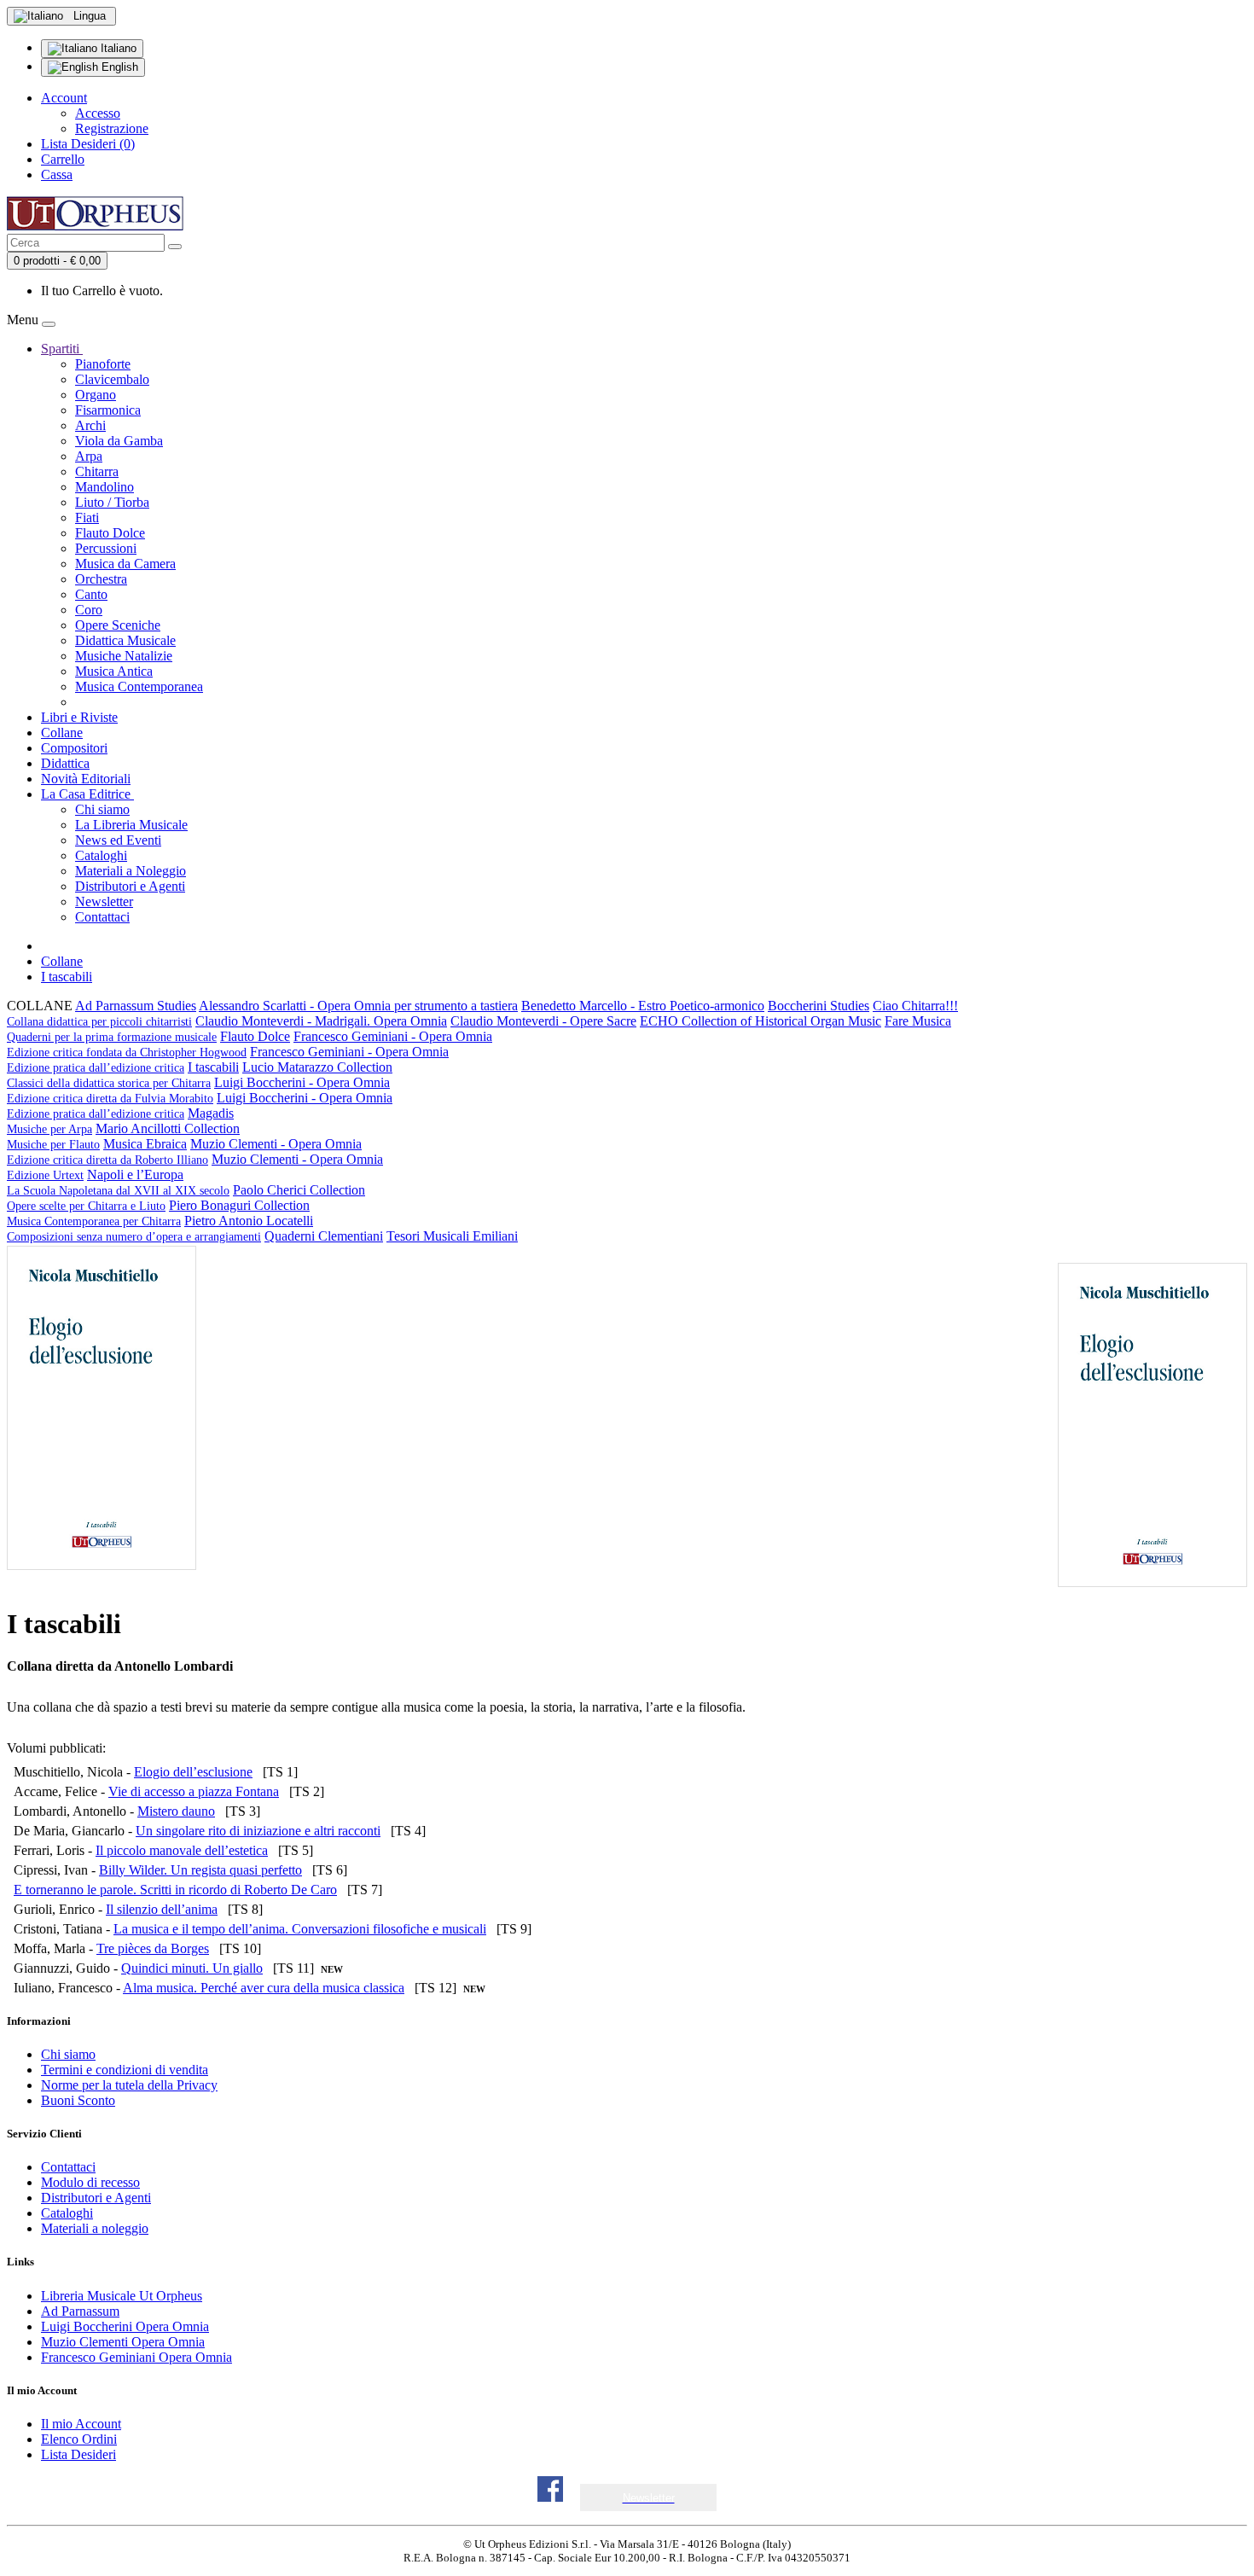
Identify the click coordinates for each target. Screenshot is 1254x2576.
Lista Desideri (78, 2454)
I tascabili (67, 977)
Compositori (74, 748)
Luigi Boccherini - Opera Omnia (198, 1090)
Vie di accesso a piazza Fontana (194, 1791)
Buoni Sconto (78, 2100)
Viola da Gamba (119, 441)
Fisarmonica (108, 410)
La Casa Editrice (87, 794)
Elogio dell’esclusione (193, 1772)
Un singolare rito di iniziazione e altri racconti (258, 1831)
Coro (89, 610)
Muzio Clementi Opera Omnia (123, 2342)
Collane (62, 733)
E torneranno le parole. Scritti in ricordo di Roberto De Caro (175, 1890)
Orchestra (101, 579)
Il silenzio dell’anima (162, 1909)
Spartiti (62, 349)
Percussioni (106, 548)
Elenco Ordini (79, 2439)
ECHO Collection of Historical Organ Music (761, 1021)
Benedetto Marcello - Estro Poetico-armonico (643, 1006)
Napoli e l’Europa (118, 1182)
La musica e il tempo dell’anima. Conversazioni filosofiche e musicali (300, 1929)
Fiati (87, 518)
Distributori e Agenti (130, 886)
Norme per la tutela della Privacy (129, 2085)
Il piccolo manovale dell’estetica (182, 1850)
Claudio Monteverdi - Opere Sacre (543, 1021)
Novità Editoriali (86, 779)
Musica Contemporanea (139, 686)
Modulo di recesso (90, 2182)
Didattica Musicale (125, 640)
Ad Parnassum (80, 2311)
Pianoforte (103, 364)
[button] (649, 2498)
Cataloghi (101, 855)
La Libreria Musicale (131, 825)
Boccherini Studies (819, 1006)
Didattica (65, 763)
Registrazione (112, 128)
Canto (91, 594)
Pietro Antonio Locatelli (160, 1228)
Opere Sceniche (118, 625)
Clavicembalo (112, 379)
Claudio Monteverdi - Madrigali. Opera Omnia (321, 1021)
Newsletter (104, 901)
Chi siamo (102, 809)
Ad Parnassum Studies (136, 1006)
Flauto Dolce (110, 533)
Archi (90, 425)
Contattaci (102, 917)
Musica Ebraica (145, 1144)
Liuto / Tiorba (112, 502)
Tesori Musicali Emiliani (452, 1236)
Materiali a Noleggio (131, 871)
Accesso (98, 113)
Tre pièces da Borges (153, 1948)
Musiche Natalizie (124, 656)
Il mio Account (81, 2424)
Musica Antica (114, 671)
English (118, 67)
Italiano (117, 48)
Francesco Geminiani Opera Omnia (136, 2357)
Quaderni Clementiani (324, 1236)
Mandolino (104, 487)
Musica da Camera (125, 564)
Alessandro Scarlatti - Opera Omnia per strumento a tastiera (358, 1006)
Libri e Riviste (79, 717)
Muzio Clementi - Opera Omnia (184, 1151)
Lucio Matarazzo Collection (200, 1075)
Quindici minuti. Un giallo (192, 1968)
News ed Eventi (118, 840)
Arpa (89, 456)
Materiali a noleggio (95, 2228)
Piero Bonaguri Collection (158, 1213)
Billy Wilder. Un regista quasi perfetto (200, 1870)
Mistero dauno (176, 1811)
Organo (96, 395)
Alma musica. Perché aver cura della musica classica (264, 1988)
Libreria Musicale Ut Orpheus (122, 2296)
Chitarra (97, 471)
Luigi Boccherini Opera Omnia (125, 2326)
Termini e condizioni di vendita (125, 2070)
